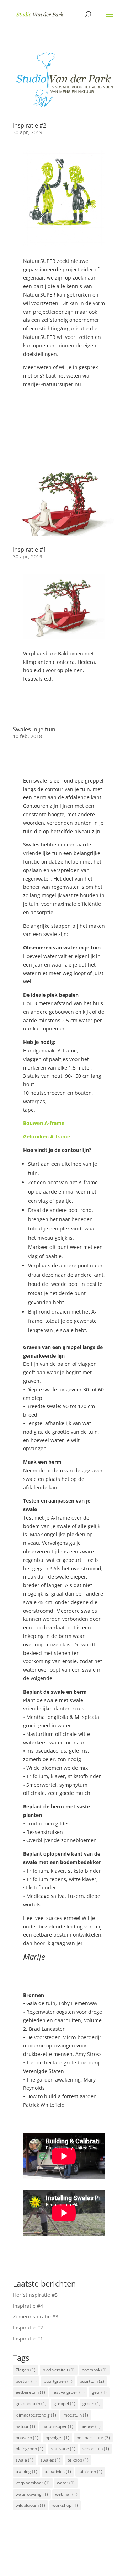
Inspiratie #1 (30, 550)
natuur (25, 2426)
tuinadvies (58, 2471)
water (66, 2483)
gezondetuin (31, 2404)
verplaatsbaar (33, 2483)
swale (25, 2460)
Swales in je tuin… (36, 729)
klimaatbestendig (36, 2415)
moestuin (76, 2415)
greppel (65, 2404)
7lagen (26, 2370)
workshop (65, 2505)
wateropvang (32, 2494)
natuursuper (58, 2426)
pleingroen (30, 2449)
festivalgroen (68, 2392)
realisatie (63, 2449)
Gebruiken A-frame (47, 1137)
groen (92, 2404)
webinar (66, 2494)
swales (50, 2460)
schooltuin (96, 2449)
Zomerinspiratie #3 (36, 2317)
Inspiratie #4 (28, 2306)
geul (99, 2392)
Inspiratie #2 (30, 125)
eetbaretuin (30, 2392)
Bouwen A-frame (44, 1123)
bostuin (26, 2381)
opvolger (57, 2438)
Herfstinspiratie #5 (35, 2295)
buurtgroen (58, 2381)
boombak (94, 2370)
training (26, 2471)
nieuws (90, 2426)
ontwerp (27, 2438)
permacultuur (93, 2438)
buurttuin (92, 2381)
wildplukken (30, 2505)
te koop (78, 2460)
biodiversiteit (59, 2370)
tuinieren (90, 2471)
